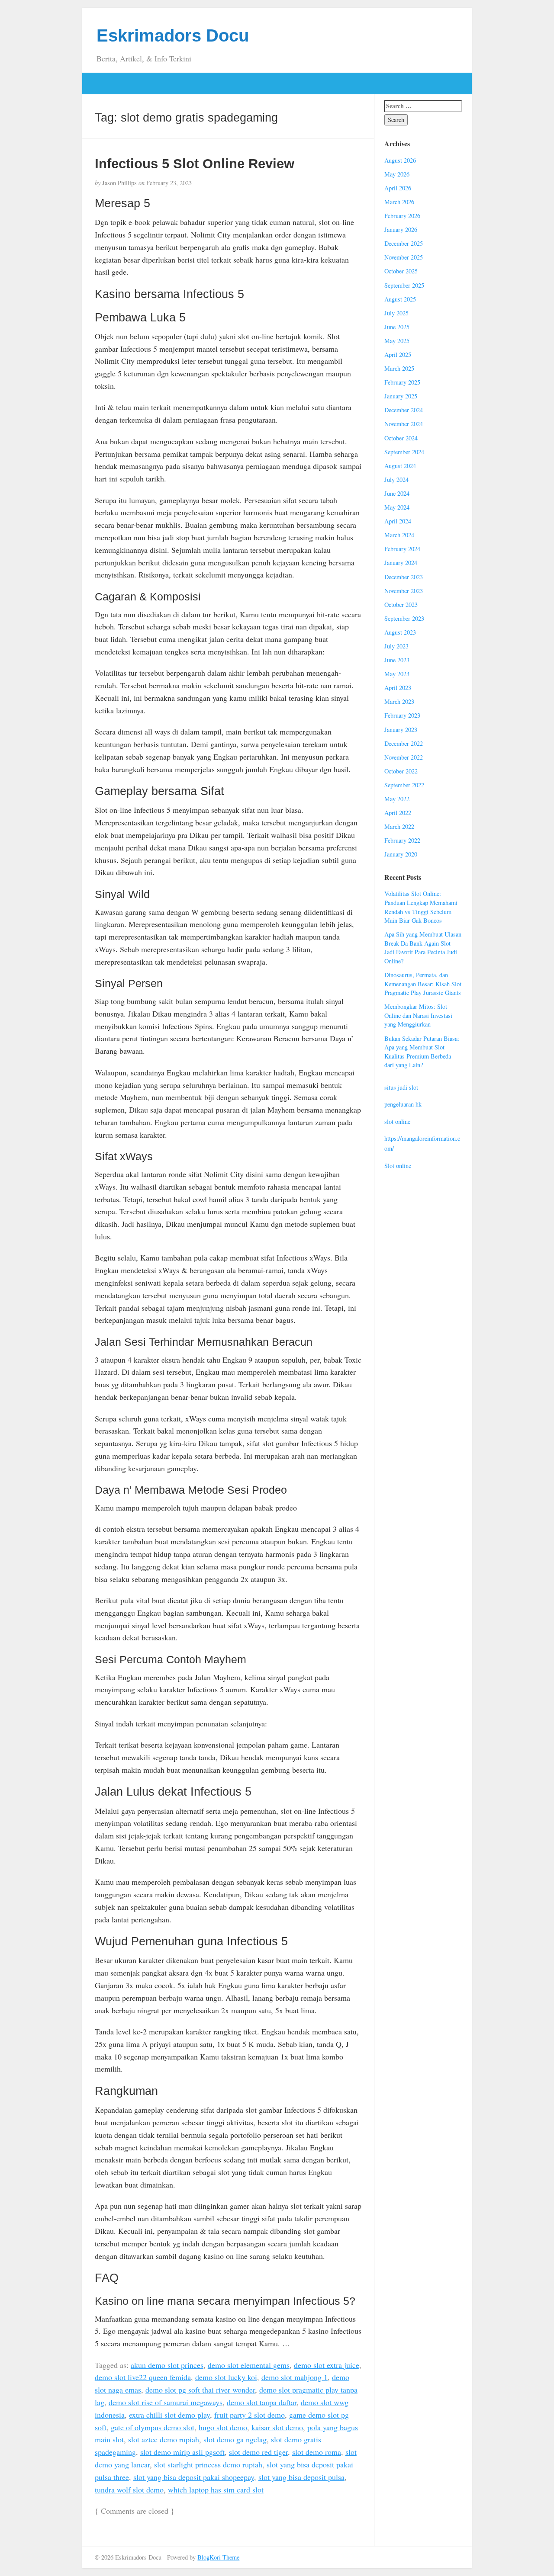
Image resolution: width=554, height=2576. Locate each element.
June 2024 (397, 493)
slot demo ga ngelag (235, 2439)
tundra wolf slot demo (129, 2489)
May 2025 (397, 341)
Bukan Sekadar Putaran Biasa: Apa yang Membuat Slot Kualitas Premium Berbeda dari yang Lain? (422, 1052)
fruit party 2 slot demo (250, 2415)
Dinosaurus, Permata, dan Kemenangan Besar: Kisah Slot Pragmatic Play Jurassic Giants (423, 984)
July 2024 (396, 480)
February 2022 (402, 840)
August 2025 (400, 299)
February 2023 (402, 715)
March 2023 (399, 701)
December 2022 (404, 743)
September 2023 (404, 618)
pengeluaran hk (403, 1104)
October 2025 (401, 271)
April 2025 (398, 354)
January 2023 (401, 730)
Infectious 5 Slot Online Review (195, 164)
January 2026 (401, 229)
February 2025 (402, 382)
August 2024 (400, 466)
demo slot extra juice (327, 2365)
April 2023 (398, 688)
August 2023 (400, 632)
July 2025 (396, 313)
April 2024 (398, 521)
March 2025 (399, 368)
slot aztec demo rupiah (164, 2439)
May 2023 (397, 674)
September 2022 (404, 785)
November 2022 (404, 757)
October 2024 (401, 438)
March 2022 (399, 826)
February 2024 (402, 549)
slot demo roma (317, 2452)
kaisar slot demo (277, 2427)
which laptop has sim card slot (216, 2489)
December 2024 (404, 410)
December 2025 (404, 243)
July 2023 (396, 646)
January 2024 (401, 563)
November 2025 (404, 257)
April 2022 (398, 813)
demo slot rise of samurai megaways (166, 2402)
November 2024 (404, 424)
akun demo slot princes (167, 2365)
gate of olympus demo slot (153, 2427)
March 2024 (399, 535)
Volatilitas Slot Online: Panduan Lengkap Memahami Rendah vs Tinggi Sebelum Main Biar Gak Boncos (421, 907)
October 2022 (401, 771)
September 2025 (404, 285)
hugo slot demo (223, 2427)
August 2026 (400, 160)
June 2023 (397, 660)
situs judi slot (401, 1087)
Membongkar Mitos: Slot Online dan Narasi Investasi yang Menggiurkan (418, 1015)
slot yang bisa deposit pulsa (301, 2477)
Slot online (398, 1166)
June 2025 (397, 327)
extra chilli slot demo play (169, 2415)
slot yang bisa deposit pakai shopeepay (194, 2477)
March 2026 (399, 202)
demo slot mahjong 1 (295, 2377)
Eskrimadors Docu (173, 35)
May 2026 (397, 174)
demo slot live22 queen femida (143, 2377)
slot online (397, 1121)
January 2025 (401, 396)
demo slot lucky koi (226, 2377)
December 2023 (404, 577)
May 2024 (397, 507)
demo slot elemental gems (249, 2365)
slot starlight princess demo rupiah (208, 2464)
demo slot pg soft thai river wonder (200, 2390)
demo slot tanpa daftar (262, 2402)
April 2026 (398, 188)
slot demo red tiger (258, 2452)
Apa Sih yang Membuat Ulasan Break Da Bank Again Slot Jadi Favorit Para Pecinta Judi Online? (423, 948)
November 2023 (404, 591)
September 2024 (404, 452)
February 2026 (402, 216)
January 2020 (401, 854)
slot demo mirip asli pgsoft (182, 2452)
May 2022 (397, 799)
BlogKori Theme (218, 2557)
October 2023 (401, 605)
